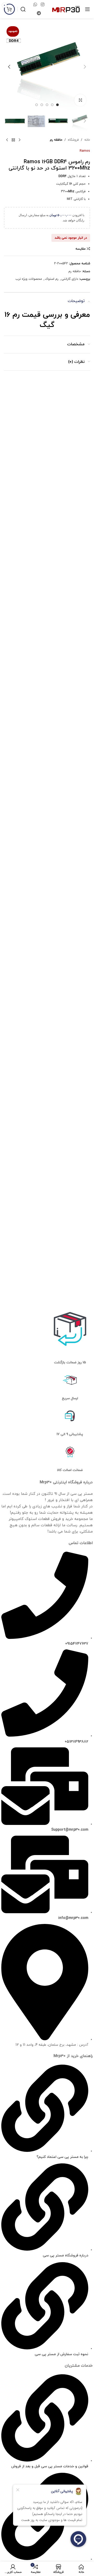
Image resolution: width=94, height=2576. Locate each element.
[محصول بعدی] (7, 140)
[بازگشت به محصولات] (13, 140)
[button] (85, 67)
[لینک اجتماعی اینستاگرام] (42, 5)
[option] (57, 105)
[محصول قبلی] (20, 140)
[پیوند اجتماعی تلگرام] (39, 13)
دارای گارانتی (70, 279)
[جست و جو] (23, 9)
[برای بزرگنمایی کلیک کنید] (80, 100)
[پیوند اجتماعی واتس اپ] (35, 5)
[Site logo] (66, 9)
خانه (87, 140)
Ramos (85, 151)
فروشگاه (73, 140)
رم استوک (52, 279)
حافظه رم (56, 140)
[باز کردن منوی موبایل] (87, 9)
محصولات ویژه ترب (29, 279)
